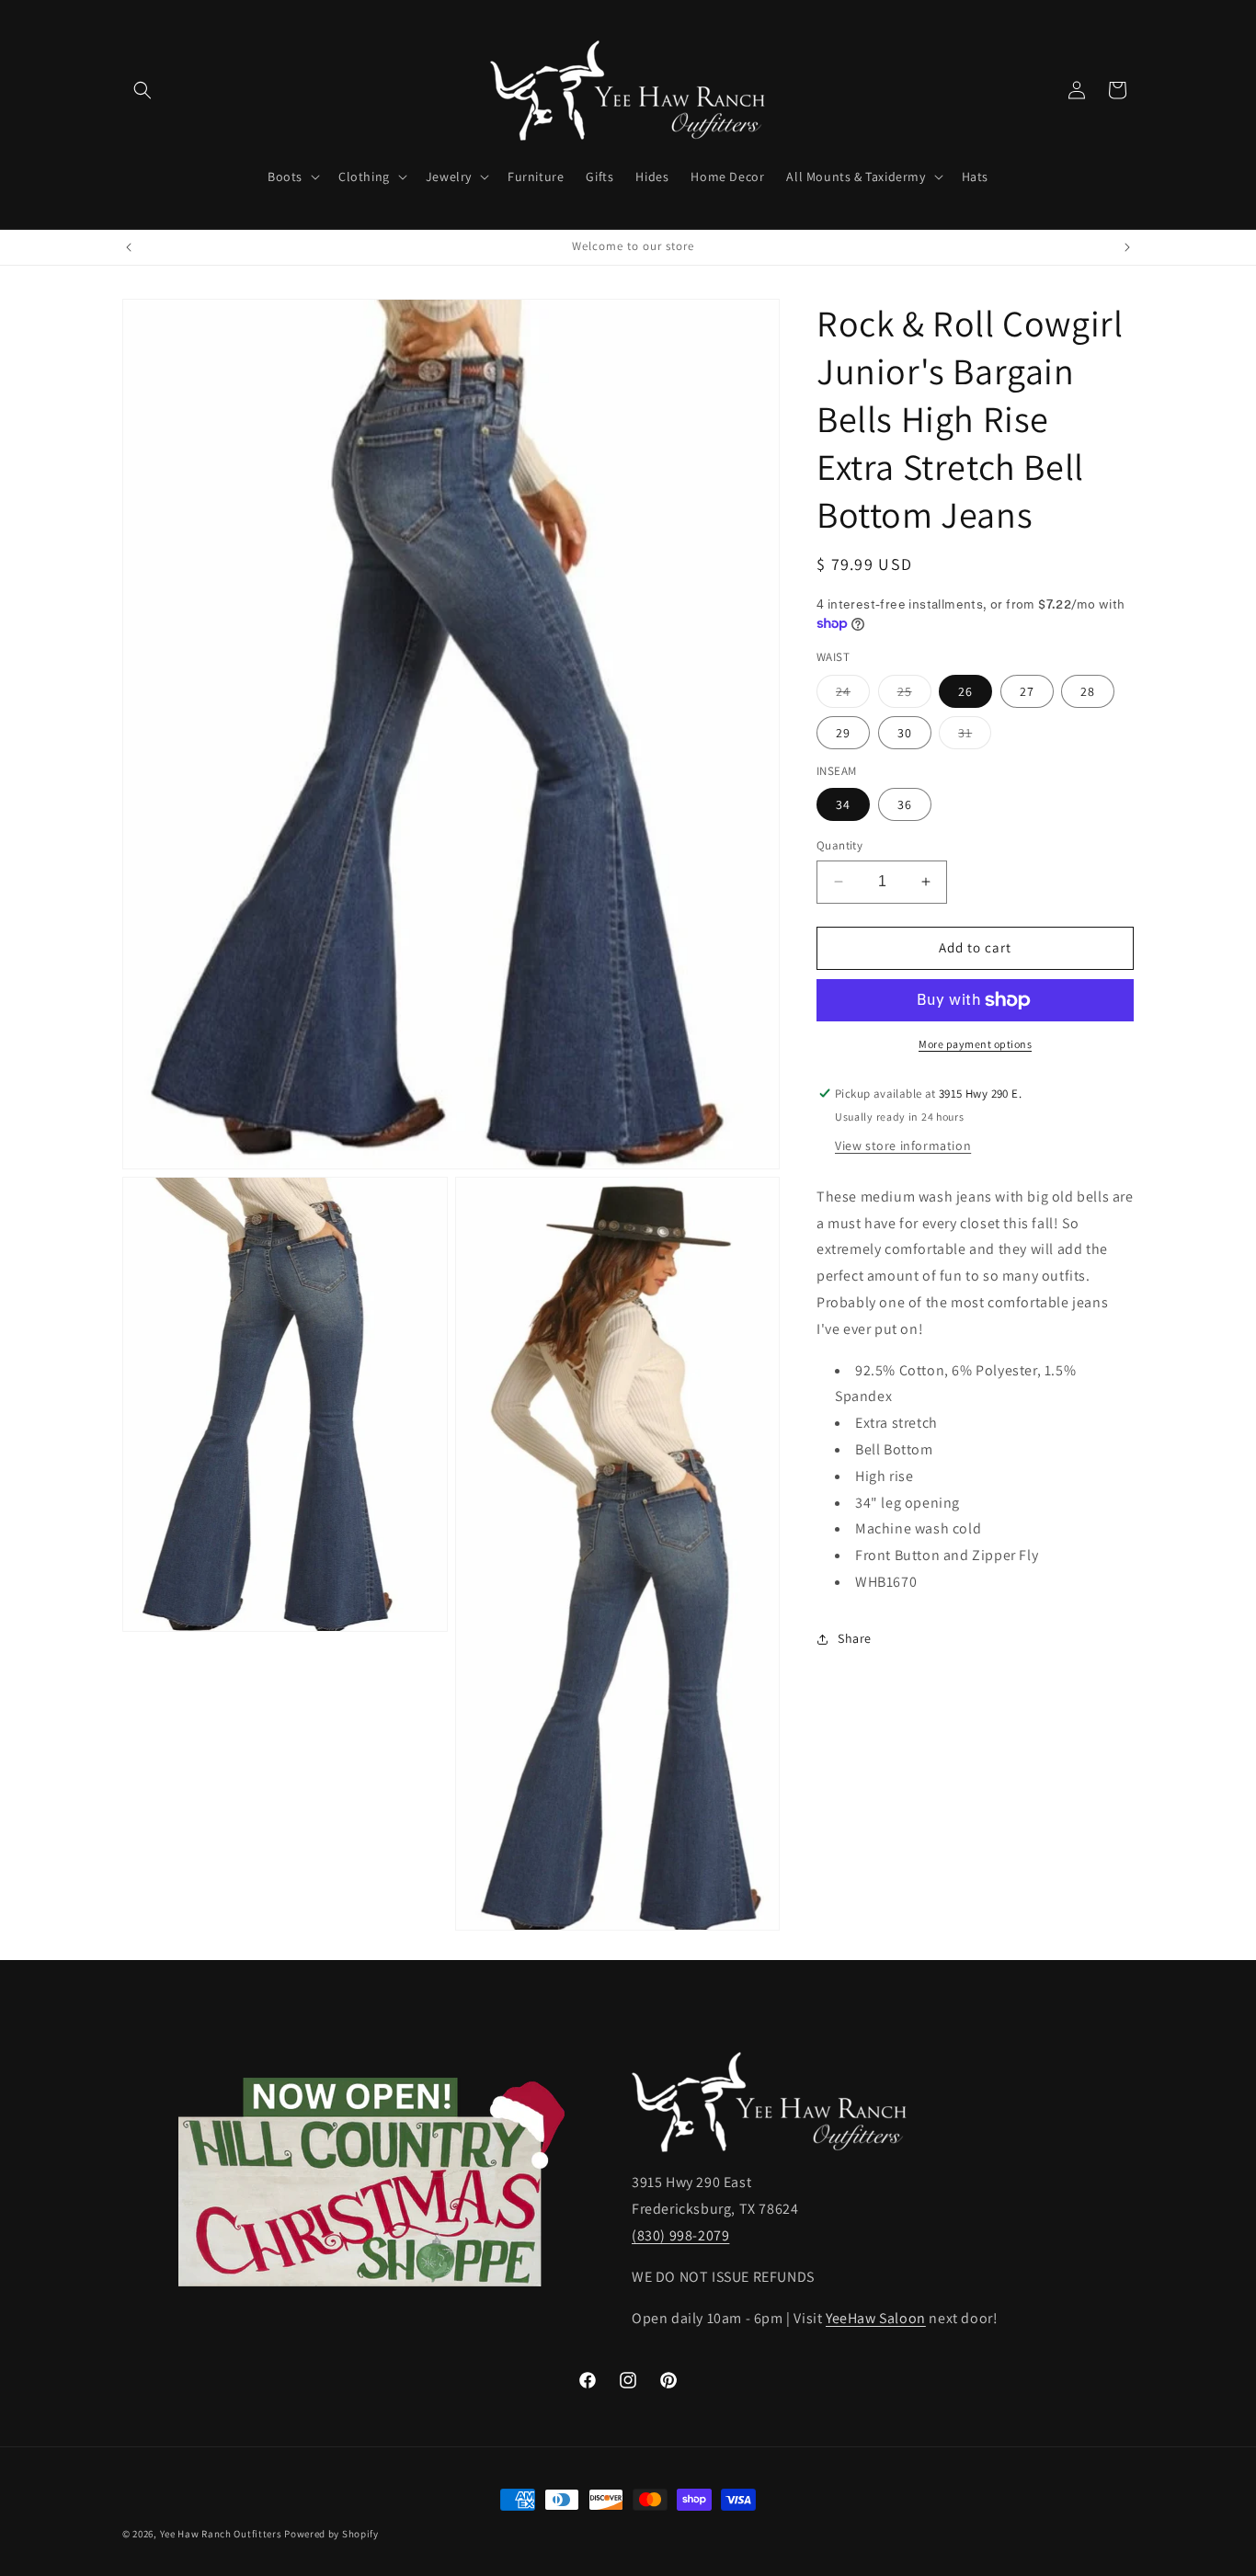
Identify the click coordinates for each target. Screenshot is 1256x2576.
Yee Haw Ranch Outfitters (221, 2534)
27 (1027, 691)
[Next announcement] (1127, 247)
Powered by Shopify (331, 2534)
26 (965, 691)
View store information (903, 1146)
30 (905, 733)
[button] (143, 90)
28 (1088, 691)
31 (975, 736)
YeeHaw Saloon (876, 2318)
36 (905, 804)
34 (843, 804)
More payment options (975, 1044)
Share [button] (855, 1638)
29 (843, 733)
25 (914, 695)
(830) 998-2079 (680, 2236)
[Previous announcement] (129, 247)
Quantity (839, 845)
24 (853, 695)
